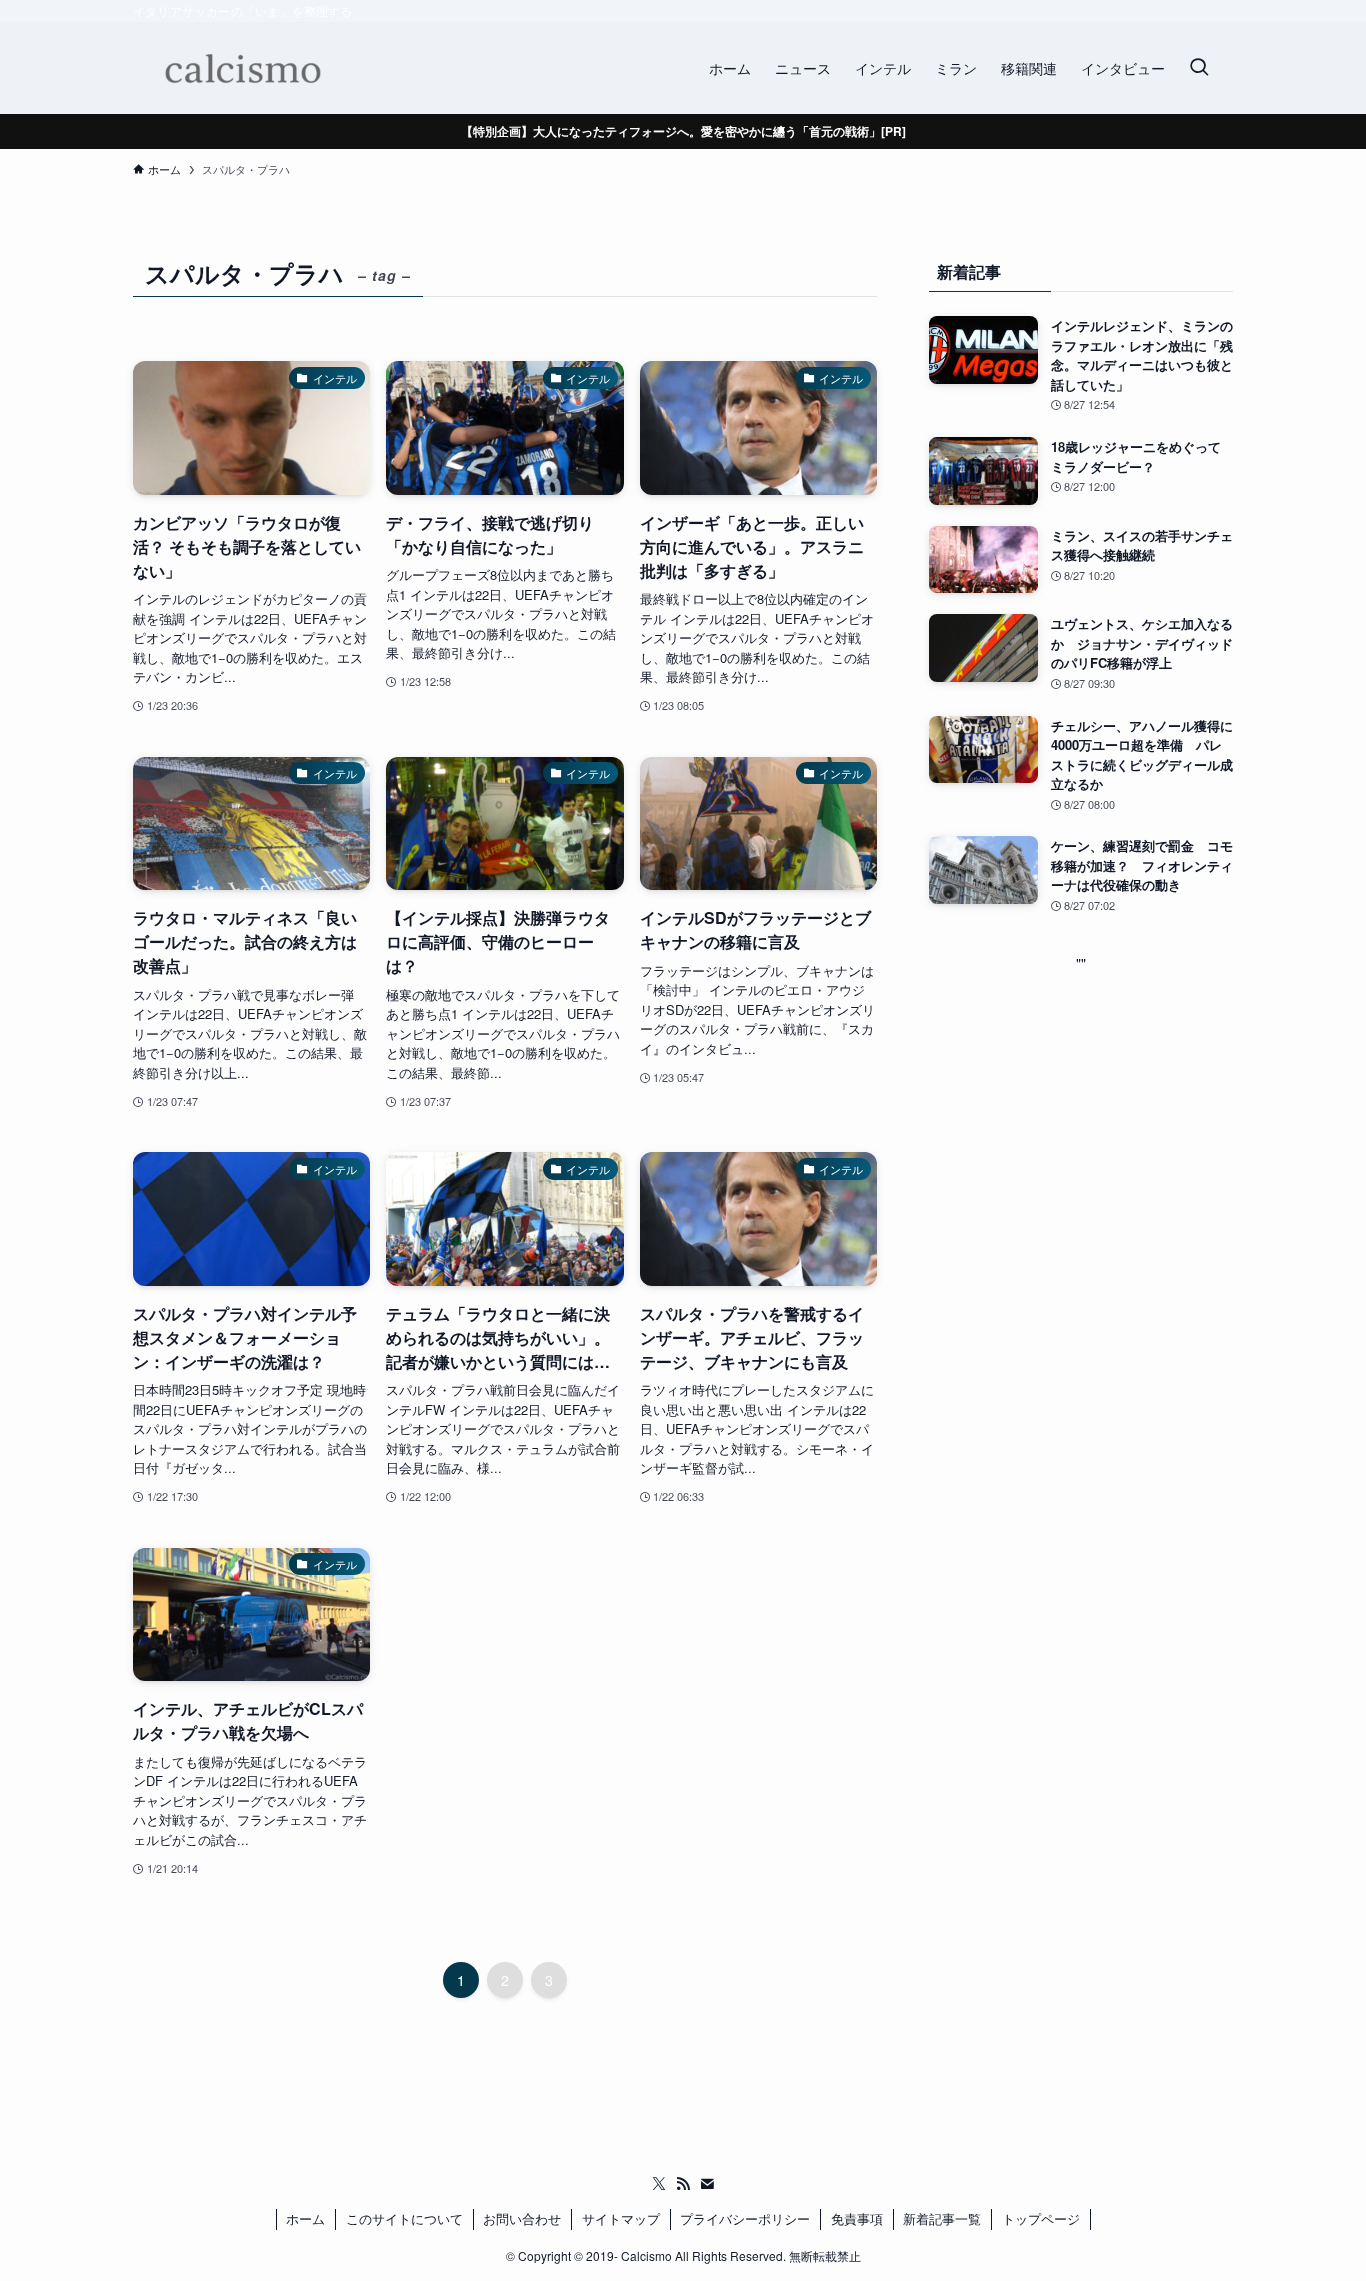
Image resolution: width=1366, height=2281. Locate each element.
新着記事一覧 (942, 2218)
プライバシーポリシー (745, 2218)
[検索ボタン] (1199, 68)
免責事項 (857, 2218)
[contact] (707, 2184)
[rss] (683, 2184)
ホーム (305, 2218)
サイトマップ (621, 2218)
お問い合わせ (522, 2218)
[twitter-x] (659, 2184)
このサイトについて (404, 2218)
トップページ (1041, 2218)
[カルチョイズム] (241, 68)
